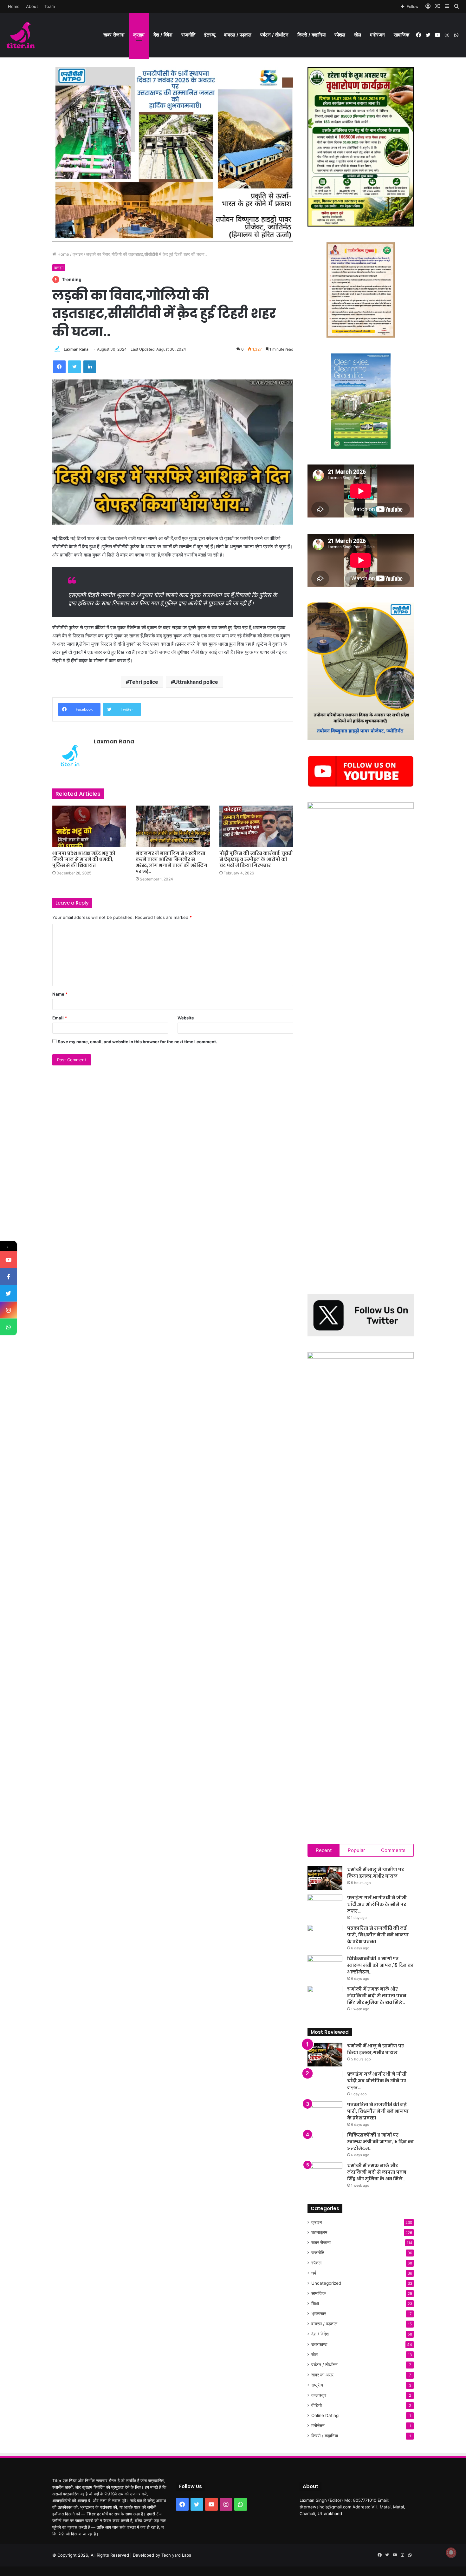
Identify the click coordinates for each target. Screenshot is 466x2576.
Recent (324, 1850)
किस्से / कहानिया (311, 35)
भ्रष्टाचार (319, 2314)
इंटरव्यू (210, 35)
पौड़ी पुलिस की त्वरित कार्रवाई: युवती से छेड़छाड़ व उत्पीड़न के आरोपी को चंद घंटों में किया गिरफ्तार (256, 859)
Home (14, 6)
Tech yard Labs (176, 2555)
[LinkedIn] (90, 367)
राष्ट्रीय (317, 2385)
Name (60, 994)
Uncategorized (326, 2283)
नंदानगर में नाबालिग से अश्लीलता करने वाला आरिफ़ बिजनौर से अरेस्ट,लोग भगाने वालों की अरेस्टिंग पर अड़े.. (172, 862)
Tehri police (144, 682)
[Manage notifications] (451, 2553)
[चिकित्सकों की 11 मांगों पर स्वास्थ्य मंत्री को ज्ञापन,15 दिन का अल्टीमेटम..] (325, 1967)
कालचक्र (319, 2395)
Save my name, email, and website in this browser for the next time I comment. (137, 1042)
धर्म (314, 2273)
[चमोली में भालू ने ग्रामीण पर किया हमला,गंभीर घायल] (325, 1878)
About (32, 6)
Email (60, 1018)
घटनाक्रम (319, 2232)
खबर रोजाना (114, 35)
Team (50, 6)
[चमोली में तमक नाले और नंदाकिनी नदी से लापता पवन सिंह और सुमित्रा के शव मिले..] (325, 1998)
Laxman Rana (76, 349)
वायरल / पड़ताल (238, 35)
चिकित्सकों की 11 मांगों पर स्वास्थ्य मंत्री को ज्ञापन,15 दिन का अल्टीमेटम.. (380, 1965)
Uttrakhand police (196, 682)
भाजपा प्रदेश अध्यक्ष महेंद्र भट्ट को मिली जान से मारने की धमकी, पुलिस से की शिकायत (84, 859)
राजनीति (188, 35)
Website (186, 1018)
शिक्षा (315, 2303)
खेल (358, 35)
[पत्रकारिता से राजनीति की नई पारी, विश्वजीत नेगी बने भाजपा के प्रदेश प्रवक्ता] (325, 1937)
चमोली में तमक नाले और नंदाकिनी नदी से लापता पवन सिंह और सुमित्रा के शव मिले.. (377, 1996)
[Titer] (21, 35)
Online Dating (325, 2415)
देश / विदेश (163, 35)
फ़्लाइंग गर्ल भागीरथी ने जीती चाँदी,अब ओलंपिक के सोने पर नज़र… (377, 1904)
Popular (356, 1850)
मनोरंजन (377, 35)
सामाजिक (401, 35)
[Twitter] (74, 367)
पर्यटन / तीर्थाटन (274, 35)
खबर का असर (322, 2375)
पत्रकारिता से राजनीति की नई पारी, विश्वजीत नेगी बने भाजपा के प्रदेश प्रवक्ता (378, 1935)
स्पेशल (340, 35)
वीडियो (317, 2405)
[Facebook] (59, 367)
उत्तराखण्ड (319, 2344)
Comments (393, 1850)
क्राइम (139, 35)
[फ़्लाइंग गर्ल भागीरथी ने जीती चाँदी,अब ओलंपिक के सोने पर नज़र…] (325, 1906)
